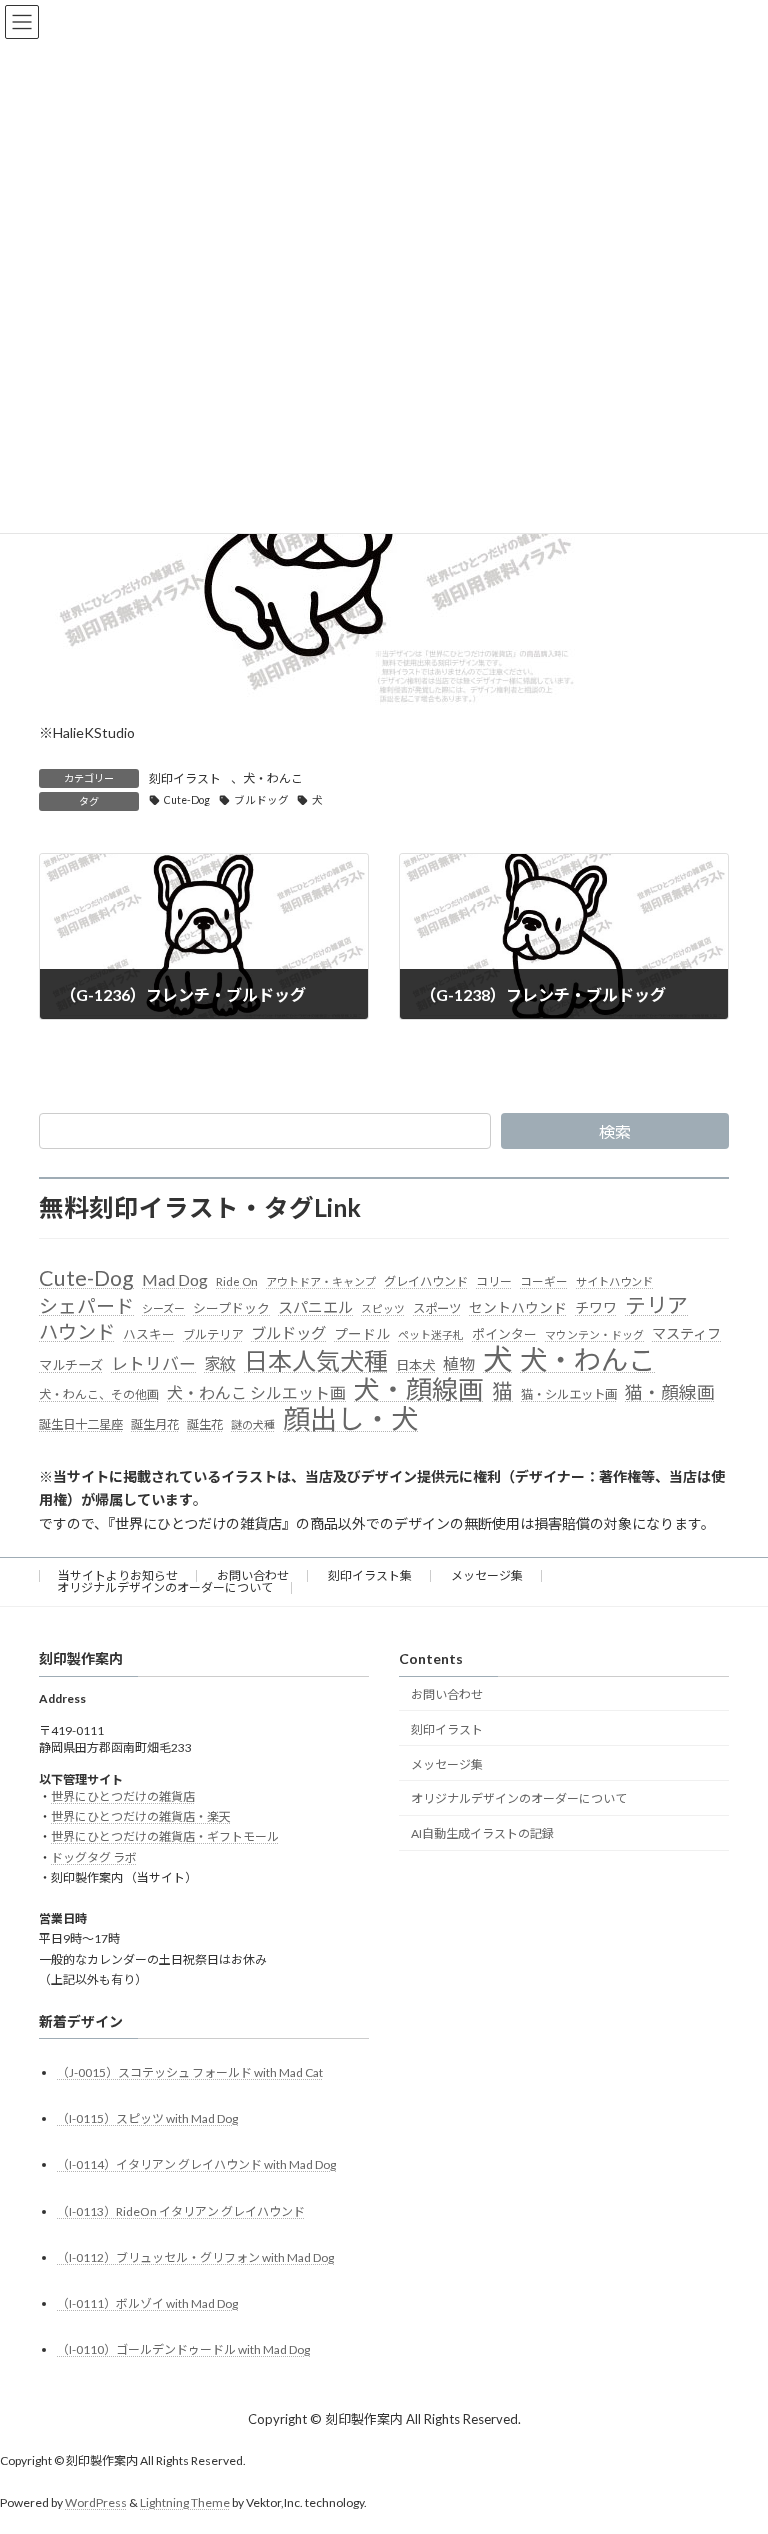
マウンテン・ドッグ (594, 1334)
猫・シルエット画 (569, 1394)
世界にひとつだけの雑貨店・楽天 (141, 1816)
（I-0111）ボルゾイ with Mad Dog (147, 2303)
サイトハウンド (614, 1281)
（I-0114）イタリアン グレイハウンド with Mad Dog (196, 2164)
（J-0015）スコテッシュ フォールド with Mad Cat (190, 2072)
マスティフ (686, 1333)
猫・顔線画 (670, 1392)
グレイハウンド (426, 1281)
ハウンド (77, 1331)
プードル (362, 1334)
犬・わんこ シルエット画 (256, 1392)
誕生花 (205, 1424)
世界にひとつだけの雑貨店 (123, 1796)
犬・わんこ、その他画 (99, 1394)
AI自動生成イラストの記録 (482, 1833)
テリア (656, 1305)
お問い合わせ (253, 1575)
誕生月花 (155, 1424)
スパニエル (315, 1307)
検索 (615, 1131)
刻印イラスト (185, 778)
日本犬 (415, 1365)
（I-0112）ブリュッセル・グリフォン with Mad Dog (195, 2257)
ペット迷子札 (431, 1334)
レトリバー (153, 1363)
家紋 (220, 1364)
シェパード (86, 1305)
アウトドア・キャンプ (321, 1281)
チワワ (596, 1307)
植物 (459, 1363)
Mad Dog (175, 1279)
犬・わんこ (273, 778)
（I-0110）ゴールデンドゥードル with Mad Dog (183, 2349)
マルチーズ (71, 1365)
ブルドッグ (261, 800)
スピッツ (383, 1308)
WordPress (96, 2502)
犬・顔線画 (419, 1390)
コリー (494, 1281)
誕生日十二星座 (81, 1424)
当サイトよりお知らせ (118, 1575)
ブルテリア (213, 1334)
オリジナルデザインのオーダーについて (165, 1587)
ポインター (504, 1334)
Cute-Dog (187, 800)
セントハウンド (518, 1307)
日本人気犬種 (316, 1361)
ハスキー (149, 1334)
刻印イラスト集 (370, 1575)
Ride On (237, 1281)
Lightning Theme (185, 2502)
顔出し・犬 (350, 1419)
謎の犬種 (253, 1424)
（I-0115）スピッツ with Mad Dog (147, 2118)
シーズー (163, 1308)
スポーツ (437, 1308)
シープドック (231, 1308)
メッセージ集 (487, 1575)
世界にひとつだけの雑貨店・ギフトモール (165, 1836)
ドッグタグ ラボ (94, 1857)
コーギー (544, 1281)
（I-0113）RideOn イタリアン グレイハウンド (181, 2211)
